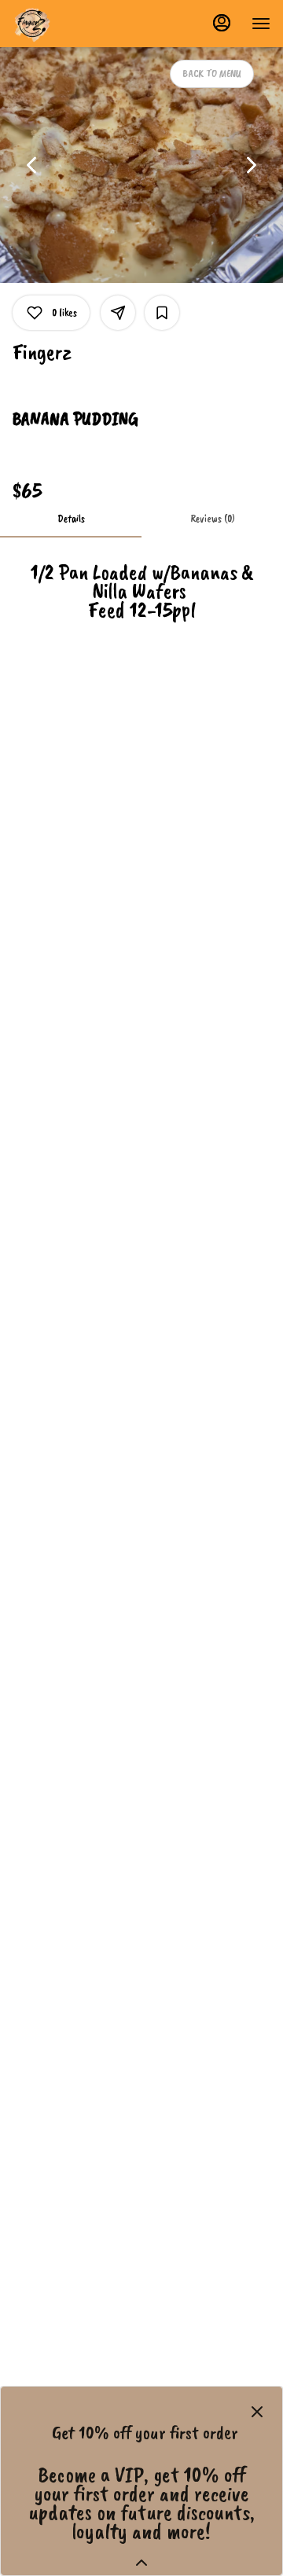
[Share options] (118, 313)
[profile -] (222, 23)
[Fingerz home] (83, 24)
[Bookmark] (162, 313)
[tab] (71, 519)
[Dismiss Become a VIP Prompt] (257, 2412)
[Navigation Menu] (261, 24)
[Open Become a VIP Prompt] (141, 2563)
